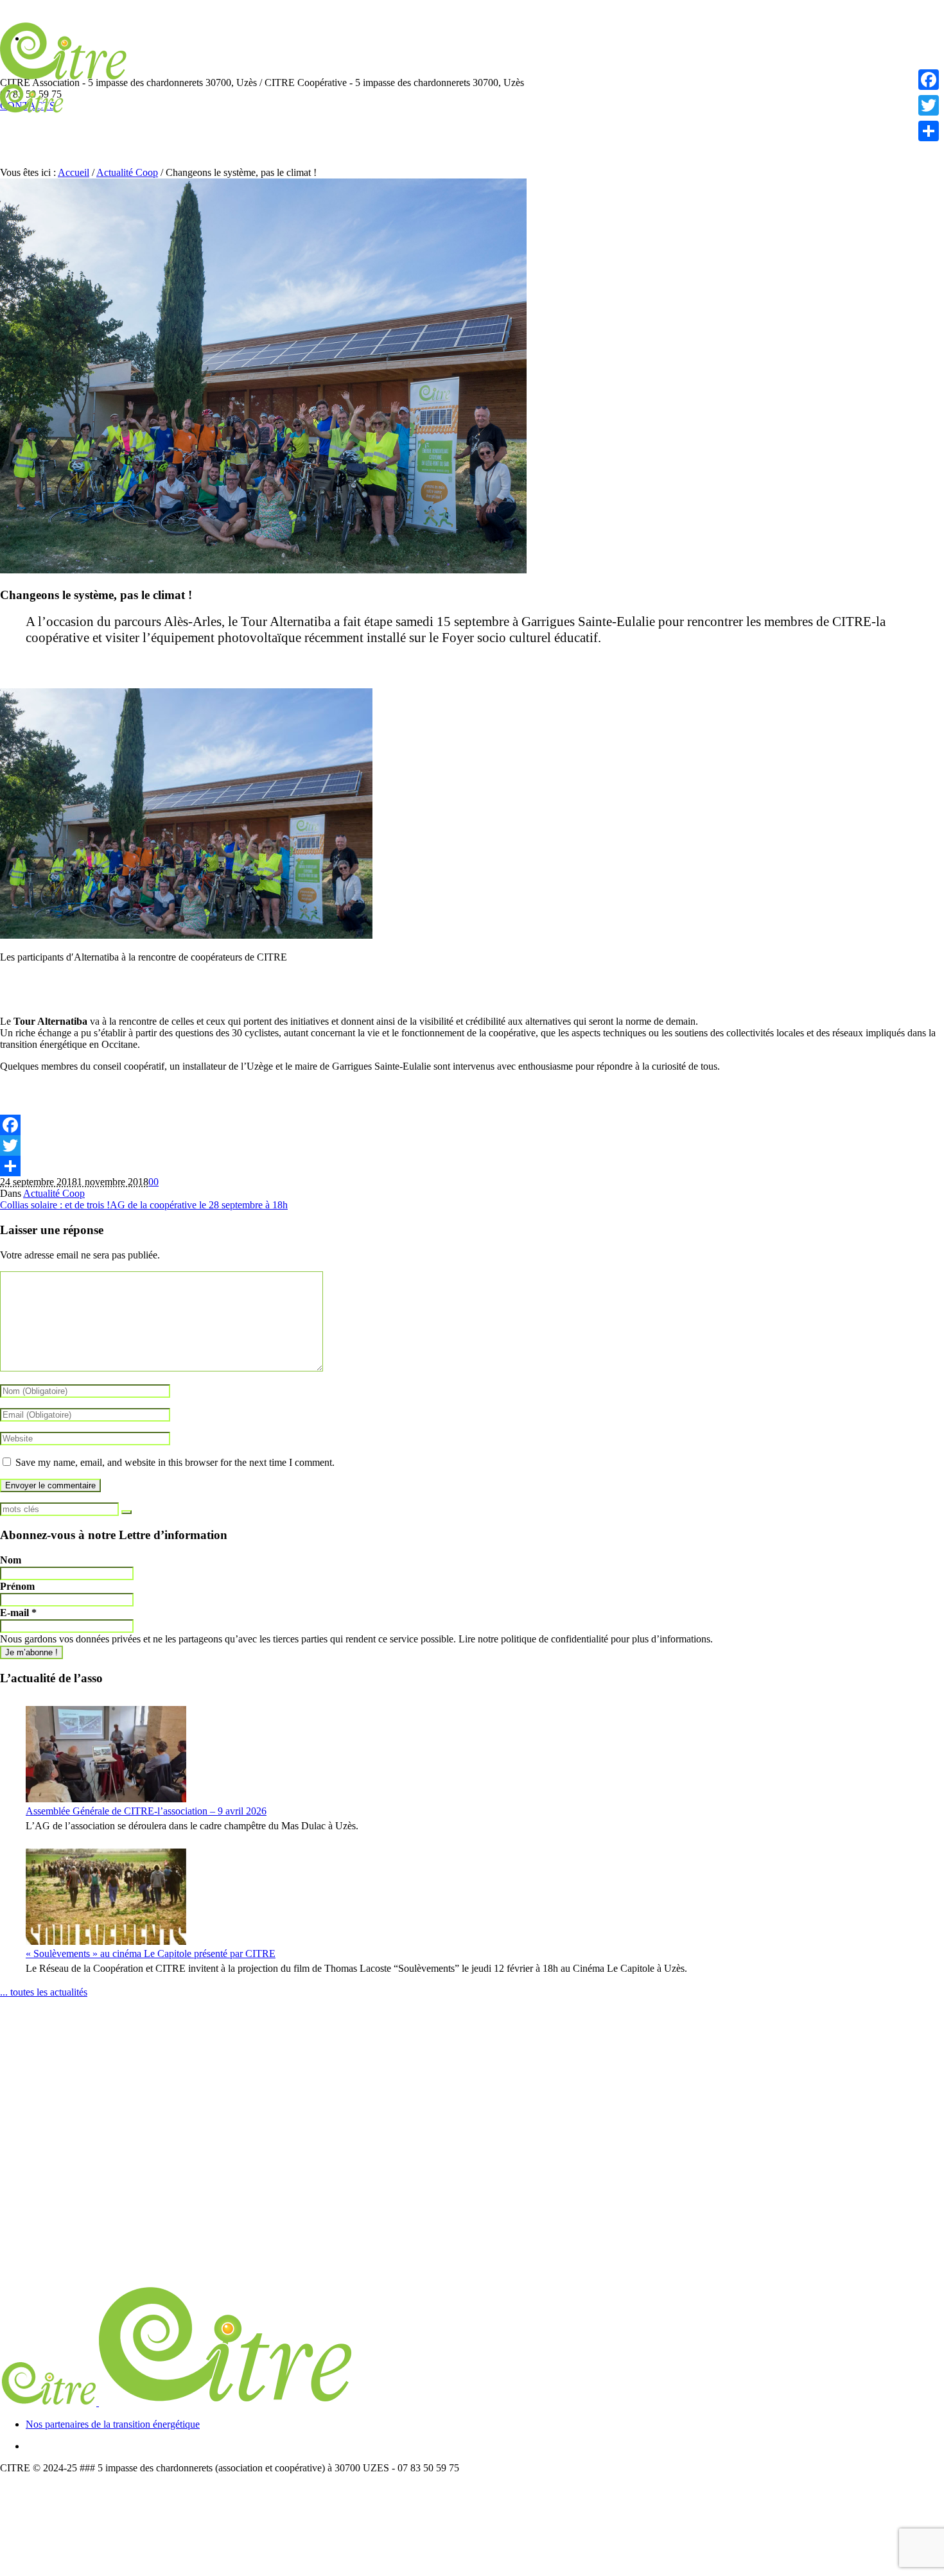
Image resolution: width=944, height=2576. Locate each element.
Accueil (74, 172)
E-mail (18, 1613)
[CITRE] (178, 2402)
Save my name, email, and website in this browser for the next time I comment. (175, 1462)
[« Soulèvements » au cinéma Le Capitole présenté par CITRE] (106, 1897)
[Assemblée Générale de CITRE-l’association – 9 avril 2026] (106, 1754)
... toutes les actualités (44, 1992)
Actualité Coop (127, 172)
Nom (11, 1560)
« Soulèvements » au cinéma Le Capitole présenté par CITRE (151, 1954)
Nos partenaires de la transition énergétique (113, 2424)
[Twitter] (472, 1145)
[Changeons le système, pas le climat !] (263, 570)
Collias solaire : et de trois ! (55, 1205)
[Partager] (472, 1166)
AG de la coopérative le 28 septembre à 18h (199, 1205)
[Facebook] (472, 1125)
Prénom (17, 1586)
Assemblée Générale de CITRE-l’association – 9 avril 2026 (146, 1811)
